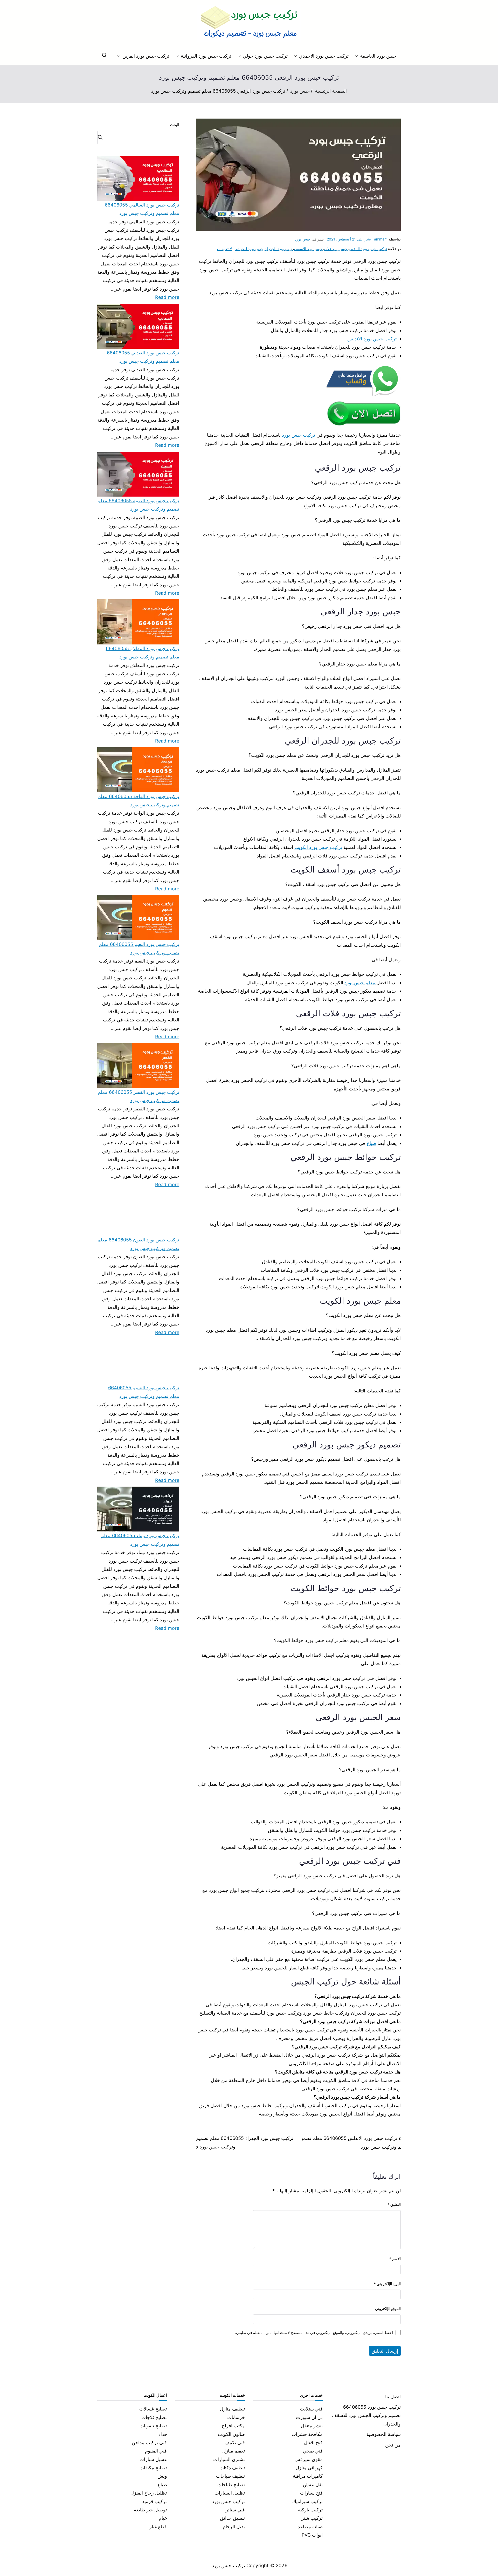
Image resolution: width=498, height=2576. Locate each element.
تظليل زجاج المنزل (149, 2493)
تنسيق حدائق (232, 2518)
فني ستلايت (311, 2409)
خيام (163, 2518)
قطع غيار (158, 2527)
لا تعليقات (224, 249)
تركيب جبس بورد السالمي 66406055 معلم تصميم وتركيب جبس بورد (142, 209)
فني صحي (313, 2451)
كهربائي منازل (309, 2468)
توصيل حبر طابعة (150, 2510)
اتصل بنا (393, 2397)
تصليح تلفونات (153, 2426)
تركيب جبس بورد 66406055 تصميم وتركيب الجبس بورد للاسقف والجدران (366, 2415)
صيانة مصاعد (310, 2527)
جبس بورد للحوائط (249, 249)
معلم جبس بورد (360, 983)
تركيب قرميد (154, 2501)
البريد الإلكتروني (387, 2284)
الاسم (395, 2259)
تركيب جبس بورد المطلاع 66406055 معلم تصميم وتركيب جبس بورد (143, 653)
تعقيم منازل (234, 2451)
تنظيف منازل (232, 2409)
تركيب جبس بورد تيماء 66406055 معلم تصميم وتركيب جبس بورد (140, 1540)
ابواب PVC (312, 2535)
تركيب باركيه (310, 2510)
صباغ (371, 1143)
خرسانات (236, 2417)
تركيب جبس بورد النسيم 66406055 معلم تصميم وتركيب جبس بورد (144, 1392)
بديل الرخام (234, 2527)
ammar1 (381, 239)
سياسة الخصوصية (384, 2434)
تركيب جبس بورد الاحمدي (324, 56)
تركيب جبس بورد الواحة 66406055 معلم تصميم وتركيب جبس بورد (139, 801)
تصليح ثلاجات (154, 2417)
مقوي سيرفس (309, 2459)
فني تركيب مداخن (149, 2443)
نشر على (349, 239)
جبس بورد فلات (336, 249)
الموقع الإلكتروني (388, 2309)
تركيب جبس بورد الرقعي (368, 249)
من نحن (393, 2445)
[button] (357, 56)
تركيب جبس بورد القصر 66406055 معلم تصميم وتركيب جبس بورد (139, 1096)
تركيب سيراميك (307, 2501)
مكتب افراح (233, 2426)
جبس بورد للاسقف (308, 249)
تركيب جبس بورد (298, 435)
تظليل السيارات (230, 2493)
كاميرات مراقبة (308, 2476)
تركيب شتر (312, 2518)
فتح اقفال (313, 2443)
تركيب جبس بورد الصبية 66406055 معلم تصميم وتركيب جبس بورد (138, 505)
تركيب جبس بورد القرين (146, 56)
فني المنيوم (156, 2451)
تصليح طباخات (231, 2485)
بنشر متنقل (312, 2426)
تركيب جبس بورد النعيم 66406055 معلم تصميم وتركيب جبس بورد (139, 948)
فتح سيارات (311, 2493)
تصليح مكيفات (153, 2468)
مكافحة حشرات (307, 2434)
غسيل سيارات (153, 2459)
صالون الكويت (231, 2434)
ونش (162, 2476)
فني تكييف (235, 2443)
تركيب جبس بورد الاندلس (372, 339)
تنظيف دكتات (232, 2468)
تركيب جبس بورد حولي (265, 56)
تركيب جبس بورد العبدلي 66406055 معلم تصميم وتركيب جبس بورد (143, 357)
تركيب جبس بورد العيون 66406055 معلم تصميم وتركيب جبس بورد (138, 1244)
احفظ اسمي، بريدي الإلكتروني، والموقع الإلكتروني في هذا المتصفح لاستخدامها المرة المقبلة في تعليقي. (314, 2333)
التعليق (394, 2204)
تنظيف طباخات (230, 2476)
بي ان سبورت (309, 2417)
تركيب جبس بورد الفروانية (206, 56)
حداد (163, 2434)
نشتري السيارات (229, 2459)
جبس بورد (303, 239)
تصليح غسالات (153, 2409)
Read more (167, 297)
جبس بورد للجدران (279, 249)
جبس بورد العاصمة (378, 56)
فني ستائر (235, 2510)
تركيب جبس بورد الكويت (318, 847)
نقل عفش (313, 2485)
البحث (175, 125)
